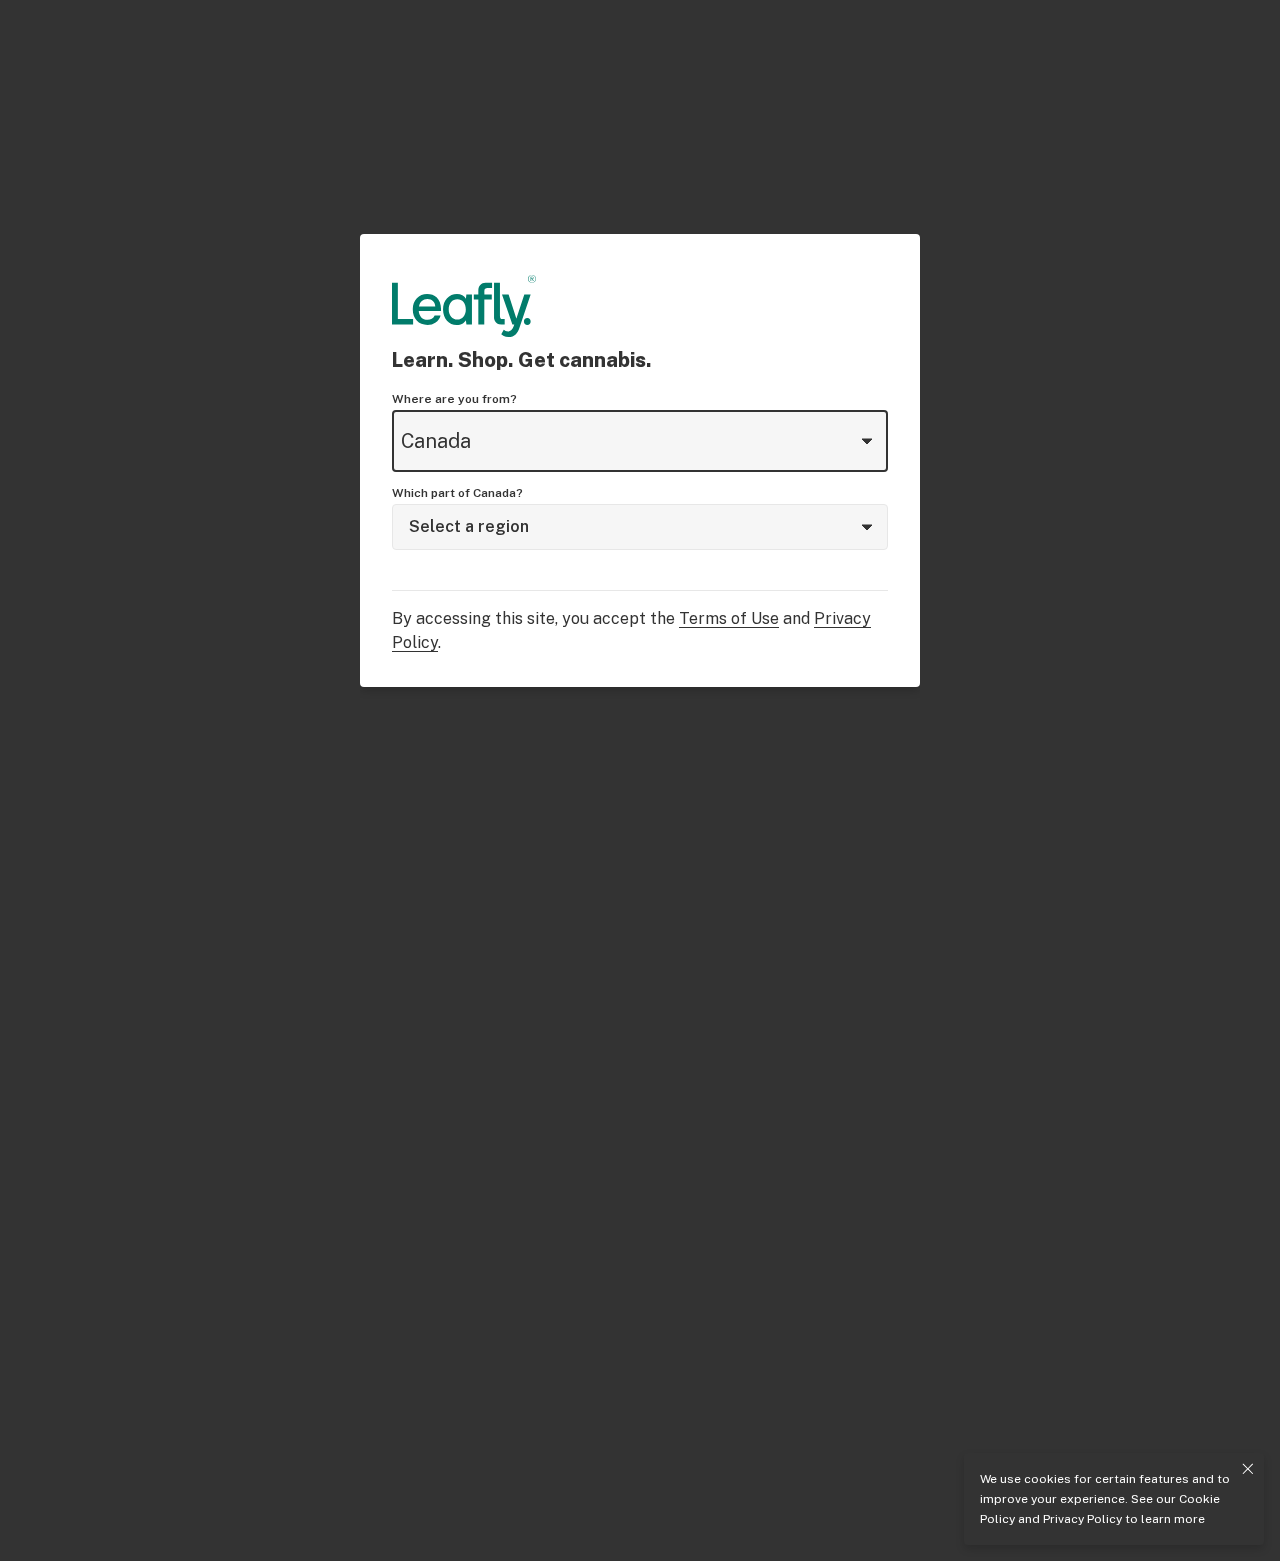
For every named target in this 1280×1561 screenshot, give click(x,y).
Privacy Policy (1082, 1519)
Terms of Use (729, 618)
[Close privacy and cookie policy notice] (1248, 1469)
